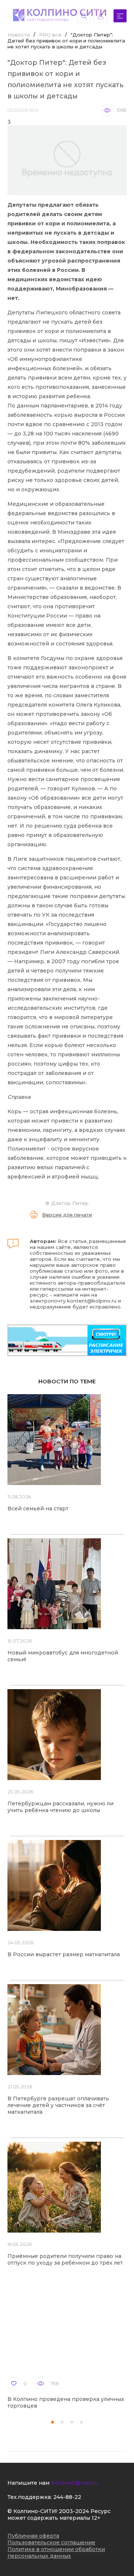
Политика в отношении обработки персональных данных (56, 2553)
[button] (52, 2422)
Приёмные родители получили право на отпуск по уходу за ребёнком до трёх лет (65, 2259)
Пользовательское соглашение (51, 2542)
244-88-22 (67, 2497)
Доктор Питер (70, 1203)
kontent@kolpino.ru (92, 1301)
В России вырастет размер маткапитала (64, 1954)
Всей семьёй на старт (38, 1509)
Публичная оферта (33, 2536)
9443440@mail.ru (75, 2483)
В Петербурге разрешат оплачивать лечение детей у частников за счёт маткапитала (58, 2105)
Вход (100, 16)
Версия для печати (67, 1215)
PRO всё (50, 35)
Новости (19, 35)
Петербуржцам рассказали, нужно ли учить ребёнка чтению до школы (60, 1807)
